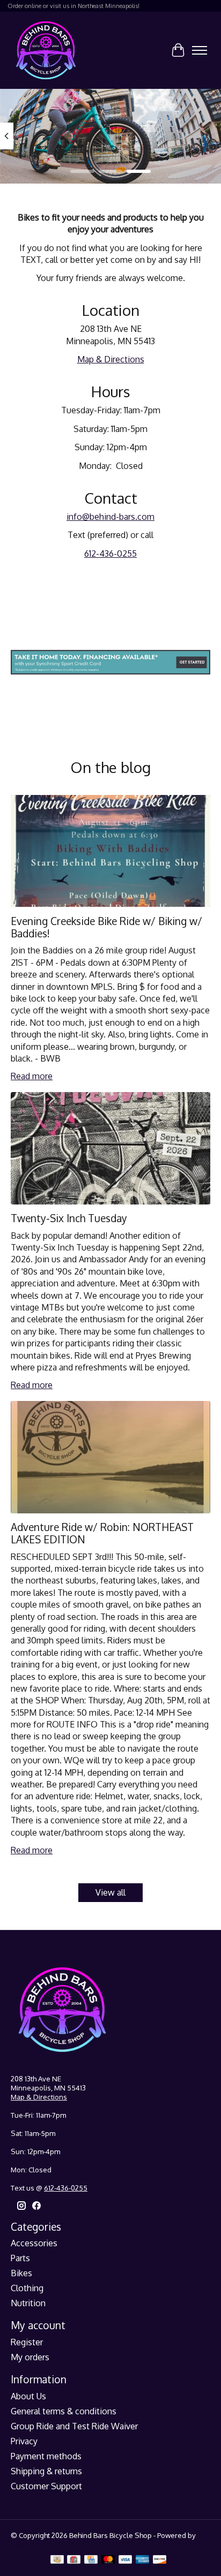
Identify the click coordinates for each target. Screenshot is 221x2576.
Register (27, 2342)
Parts (20, 2258)
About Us (28, 2396)
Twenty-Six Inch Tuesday (69, 1218)
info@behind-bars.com (110, 517)
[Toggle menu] (200, 50)
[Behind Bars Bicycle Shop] (46, 50)
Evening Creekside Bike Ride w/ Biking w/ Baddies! (106, 927)
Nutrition (28, 2303)
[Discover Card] (160, 2560)
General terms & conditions (64, 2411)
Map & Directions (111, 359)
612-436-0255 (110, 554)
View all (110, 1892)
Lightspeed (29, 2544)
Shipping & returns (46, 2471)
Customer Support (46, 2486)
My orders (30, 2357)
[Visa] (126, 2560)
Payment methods (46, 2456)
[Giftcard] (74, 2560)
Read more (32, 1076)
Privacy (24, 2441)
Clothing (27, 2288)
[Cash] (57, 2560)
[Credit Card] (91, 2560)
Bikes (21, 2273)
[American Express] (143, 2560)
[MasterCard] (108, 2560)
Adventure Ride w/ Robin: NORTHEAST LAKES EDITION (102, 1533)
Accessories (34, 2243)
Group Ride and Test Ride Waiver (74, 2426)
